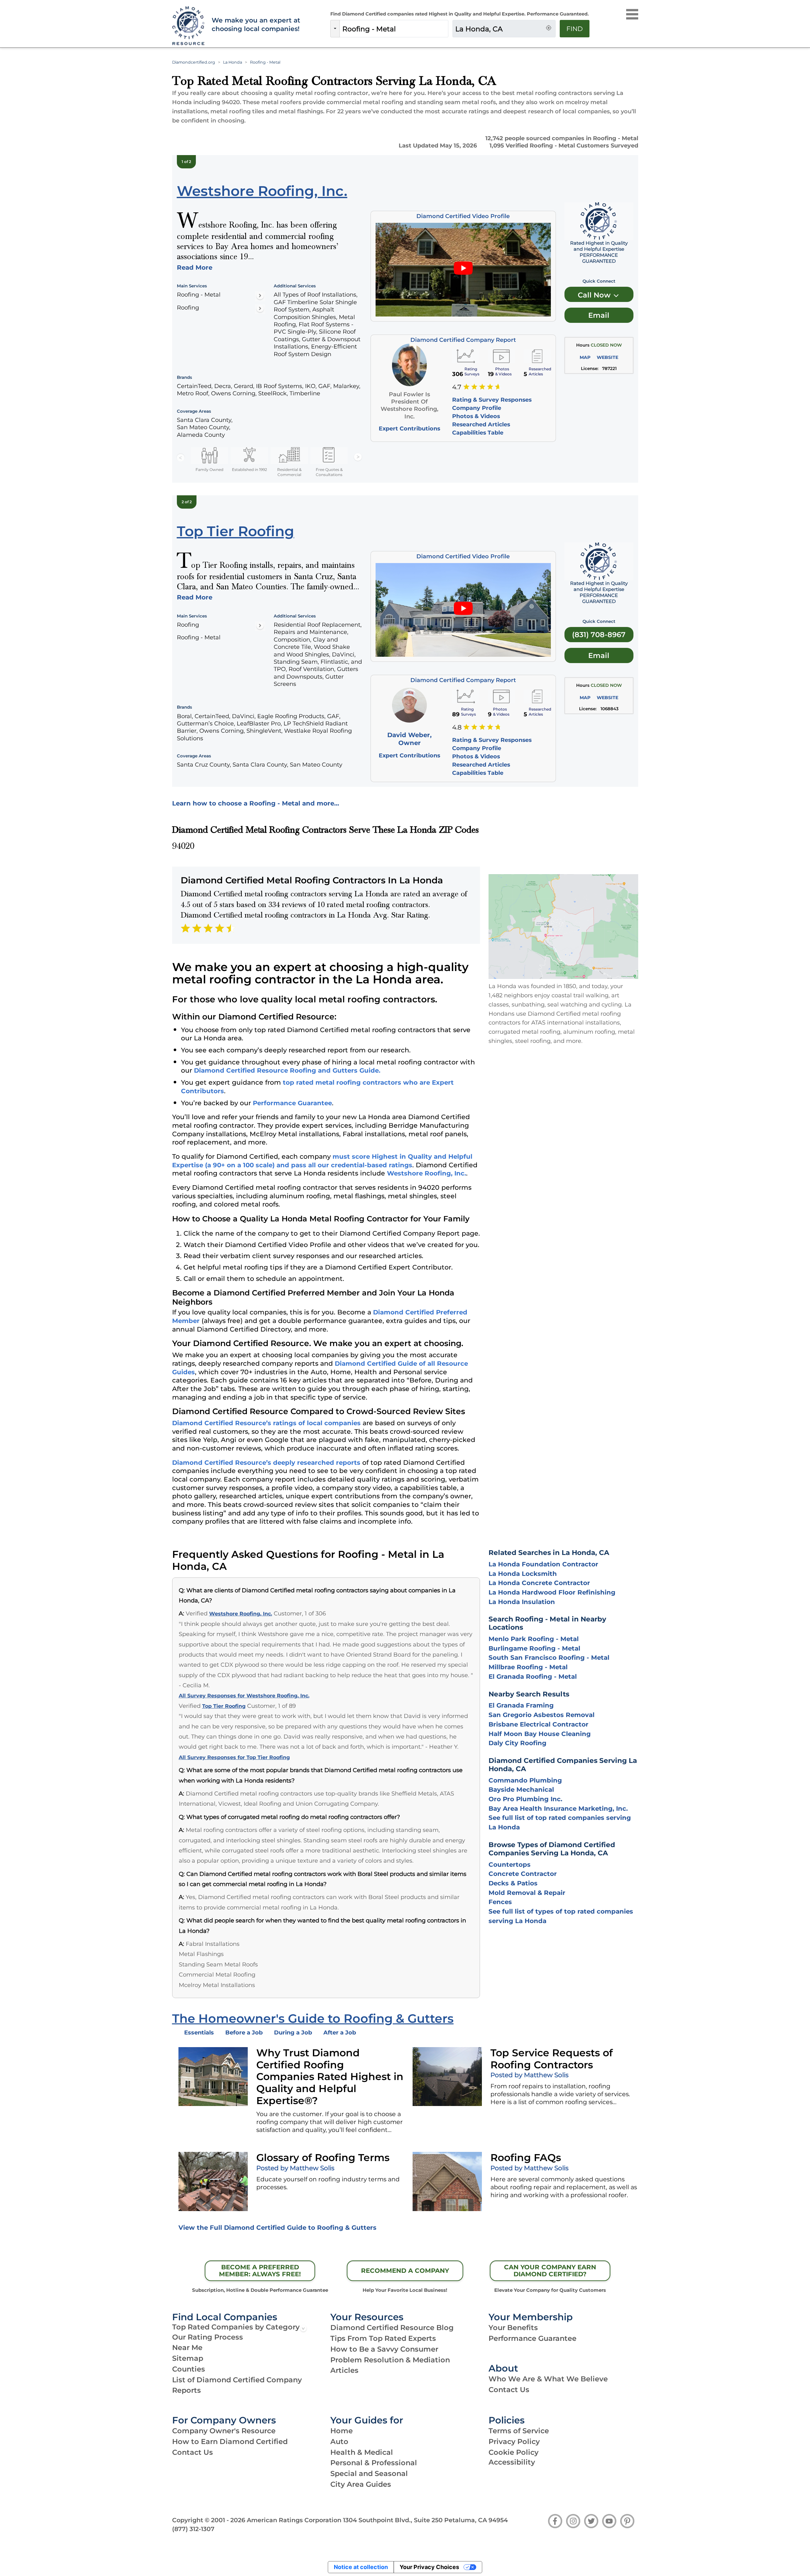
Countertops (510, 1865)
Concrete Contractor (523, 1874)
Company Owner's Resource (224, 2431)
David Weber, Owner (409, 739)
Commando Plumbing (525, 1780)
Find (575, 29)
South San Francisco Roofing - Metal (549, 1658)
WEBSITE (607, 357)
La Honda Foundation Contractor (543, 1564)
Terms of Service (519, 2431)
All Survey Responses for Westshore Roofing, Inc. (244, 1696)
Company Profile (477, 408)
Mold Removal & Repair (527, 1893)
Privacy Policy (514, 2441)
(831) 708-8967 (599, 635)
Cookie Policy (514, 2452)
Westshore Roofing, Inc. (427, 1173)
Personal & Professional (374, 2463)
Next (358, 457)
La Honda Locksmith (523, 1574)
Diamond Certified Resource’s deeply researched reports (266, 1463)
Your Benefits (513, 2328)
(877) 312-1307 (193, 2529)
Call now (595, 295)
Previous (181, 457)
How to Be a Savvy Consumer (384, 2349)
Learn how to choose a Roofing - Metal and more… (256, 803)
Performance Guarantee (292, 1103)
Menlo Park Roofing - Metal (534, 1639)
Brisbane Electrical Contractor (539, 1724)
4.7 (457, 387)
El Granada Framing (521, 1705)
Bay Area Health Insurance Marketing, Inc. (558, 1808)
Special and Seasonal (369, 2473)
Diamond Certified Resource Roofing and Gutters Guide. (287, 1070)
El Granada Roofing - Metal (533, 1677)
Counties (189, 2369)
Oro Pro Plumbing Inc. (525, 1799)
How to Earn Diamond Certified (230, 2441)
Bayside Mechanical (521, 1789)
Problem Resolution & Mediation (390, 2360)
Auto (339, 2441)
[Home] (188, 26)
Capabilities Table (478, 432)
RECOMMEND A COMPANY (405, 2271)
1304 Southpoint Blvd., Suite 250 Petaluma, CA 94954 (425, 2520)
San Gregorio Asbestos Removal (542, 1715)
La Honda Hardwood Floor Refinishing (552, 1592)
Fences (500, 1902)
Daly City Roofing (517, 1743)
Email (599, 315)
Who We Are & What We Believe (548, 2379)
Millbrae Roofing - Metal (528, 1667)
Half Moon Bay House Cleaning (540, 1734)
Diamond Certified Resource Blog (392, 2328)
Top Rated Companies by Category (236, 2327)
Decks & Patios (513, 1883)
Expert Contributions (409, 428)
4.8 (457, 727)
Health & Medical (362, 2452)
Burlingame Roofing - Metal (534, 1648)
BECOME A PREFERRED (260, 2271)
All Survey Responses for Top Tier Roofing (234, 1757)
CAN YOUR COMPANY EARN (550, 2271)
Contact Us (509, 2390)
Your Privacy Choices (429, 2567)
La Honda (233, 62)
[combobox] (394, 29)
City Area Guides (361, 2484)
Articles (344, 2370)
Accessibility (512, 2462)
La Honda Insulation (522, 1602)
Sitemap (188, 2358)
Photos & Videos (476, 416)
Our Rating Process (208, 2337)
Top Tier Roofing (224, 1706)
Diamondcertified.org (194, 62)
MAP (585, 357)
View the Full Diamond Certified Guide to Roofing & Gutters (277, 2228)
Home (342, 2431)
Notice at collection (361, 2567)
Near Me (187, 2347)
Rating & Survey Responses (492, 400)
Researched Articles (481, 424)
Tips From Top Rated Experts (383, 2338)
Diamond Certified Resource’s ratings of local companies (266, 1423)
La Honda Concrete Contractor (539, 1583)
